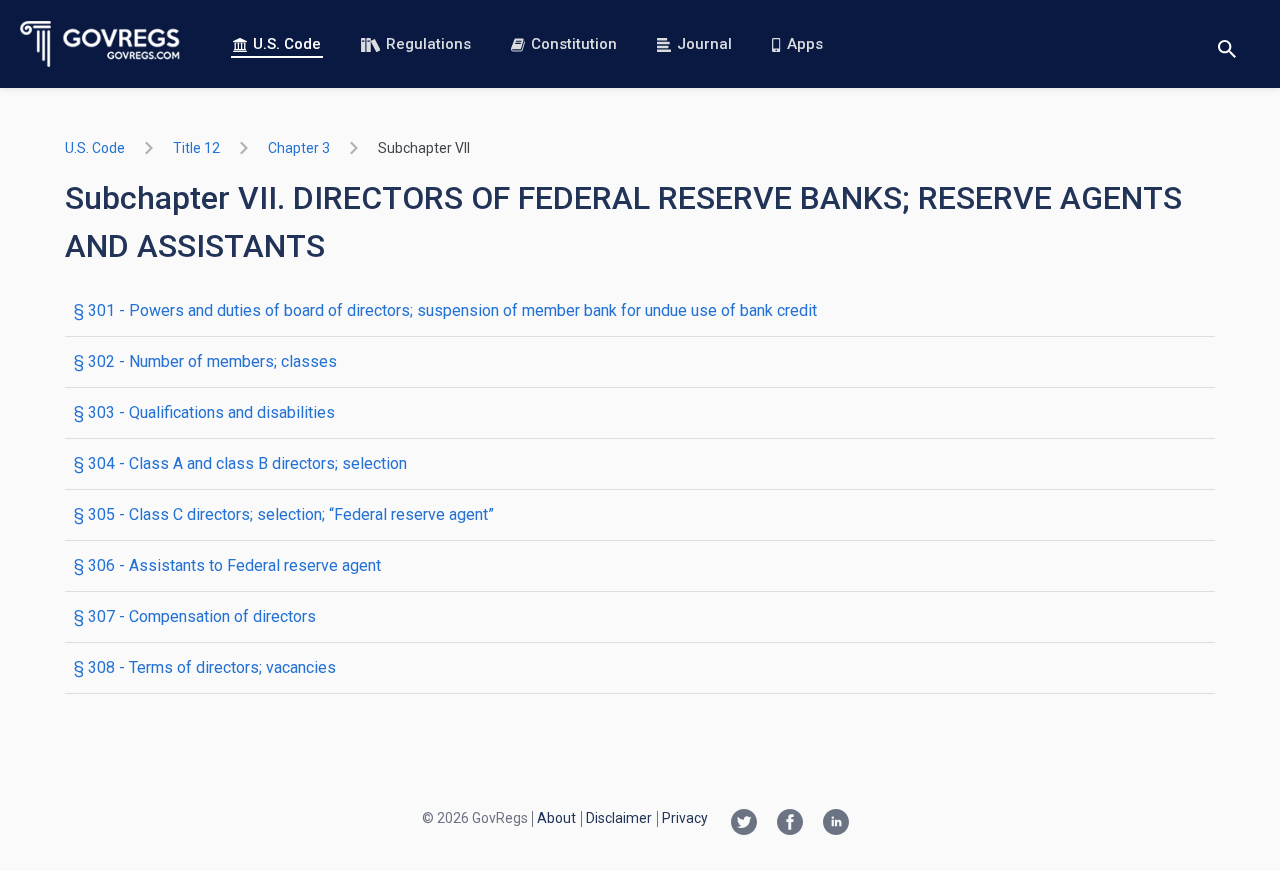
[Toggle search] (1227, 44)
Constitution (574, 44)
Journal (704, 44)
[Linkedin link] (836, 824)
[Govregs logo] (100, 44)
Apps (805, 44)
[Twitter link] (744, 824)
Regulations (428, 44)
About (556, 818)
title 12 (196, 148)
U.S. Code (287, 44)
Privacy (685, 818)
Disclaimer (619, 818)
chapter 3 (299, 148)
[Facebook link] (790, 824)
